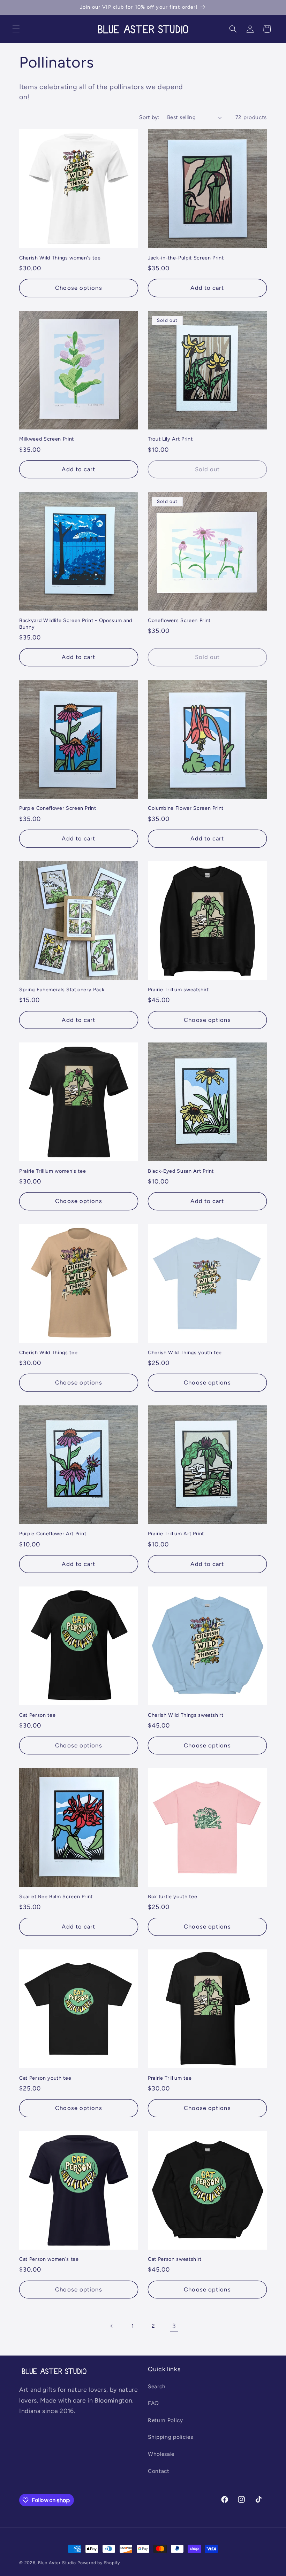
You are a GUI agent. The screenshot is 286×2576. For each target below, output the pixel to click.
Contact (159, 2471)
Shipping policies (170, 2437)
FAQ (153, 2403)
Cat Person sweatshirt (175, 2259)
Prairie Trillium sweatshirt (178, 990)
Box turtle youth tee (172, 1896)
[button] (16, 29)
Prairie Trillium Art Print (176, 1534)
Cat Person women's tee (49, 2259)
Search (157, 2386)
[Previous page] (112, 2326)
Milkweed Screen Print (47, 439)
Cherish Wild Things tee (48, 1352)
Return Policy (165, 2420)
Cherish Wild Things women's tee (60, 258)
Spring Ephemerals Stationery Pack (62, 990)
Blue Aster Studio (57, 2563)
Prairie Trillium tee (170, 2078)
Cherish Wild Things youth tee (185, 1352)
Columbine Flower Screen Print (186, 808)
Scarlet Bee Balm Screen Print (56, 1896)
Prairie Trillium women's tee (52, 1171)
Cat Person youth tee (45, 2078)
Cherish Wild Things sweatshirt (186, 1715)
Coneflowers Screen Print (179, 620)
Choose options (78, 288)
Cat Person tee (37, 1715)
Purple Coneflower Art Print (53, 1534)
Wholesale (161, 2454)
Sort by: (149, 117)
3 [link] (174, 2326)
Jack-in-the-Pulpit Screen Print (186, 258)
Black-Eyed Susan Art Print (181, 1171)
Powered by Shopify (99, 2563)
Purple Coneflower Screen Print (58, 808)
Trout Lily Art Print (170, 439)
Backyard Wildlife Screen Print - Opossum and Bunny (76, 624)
